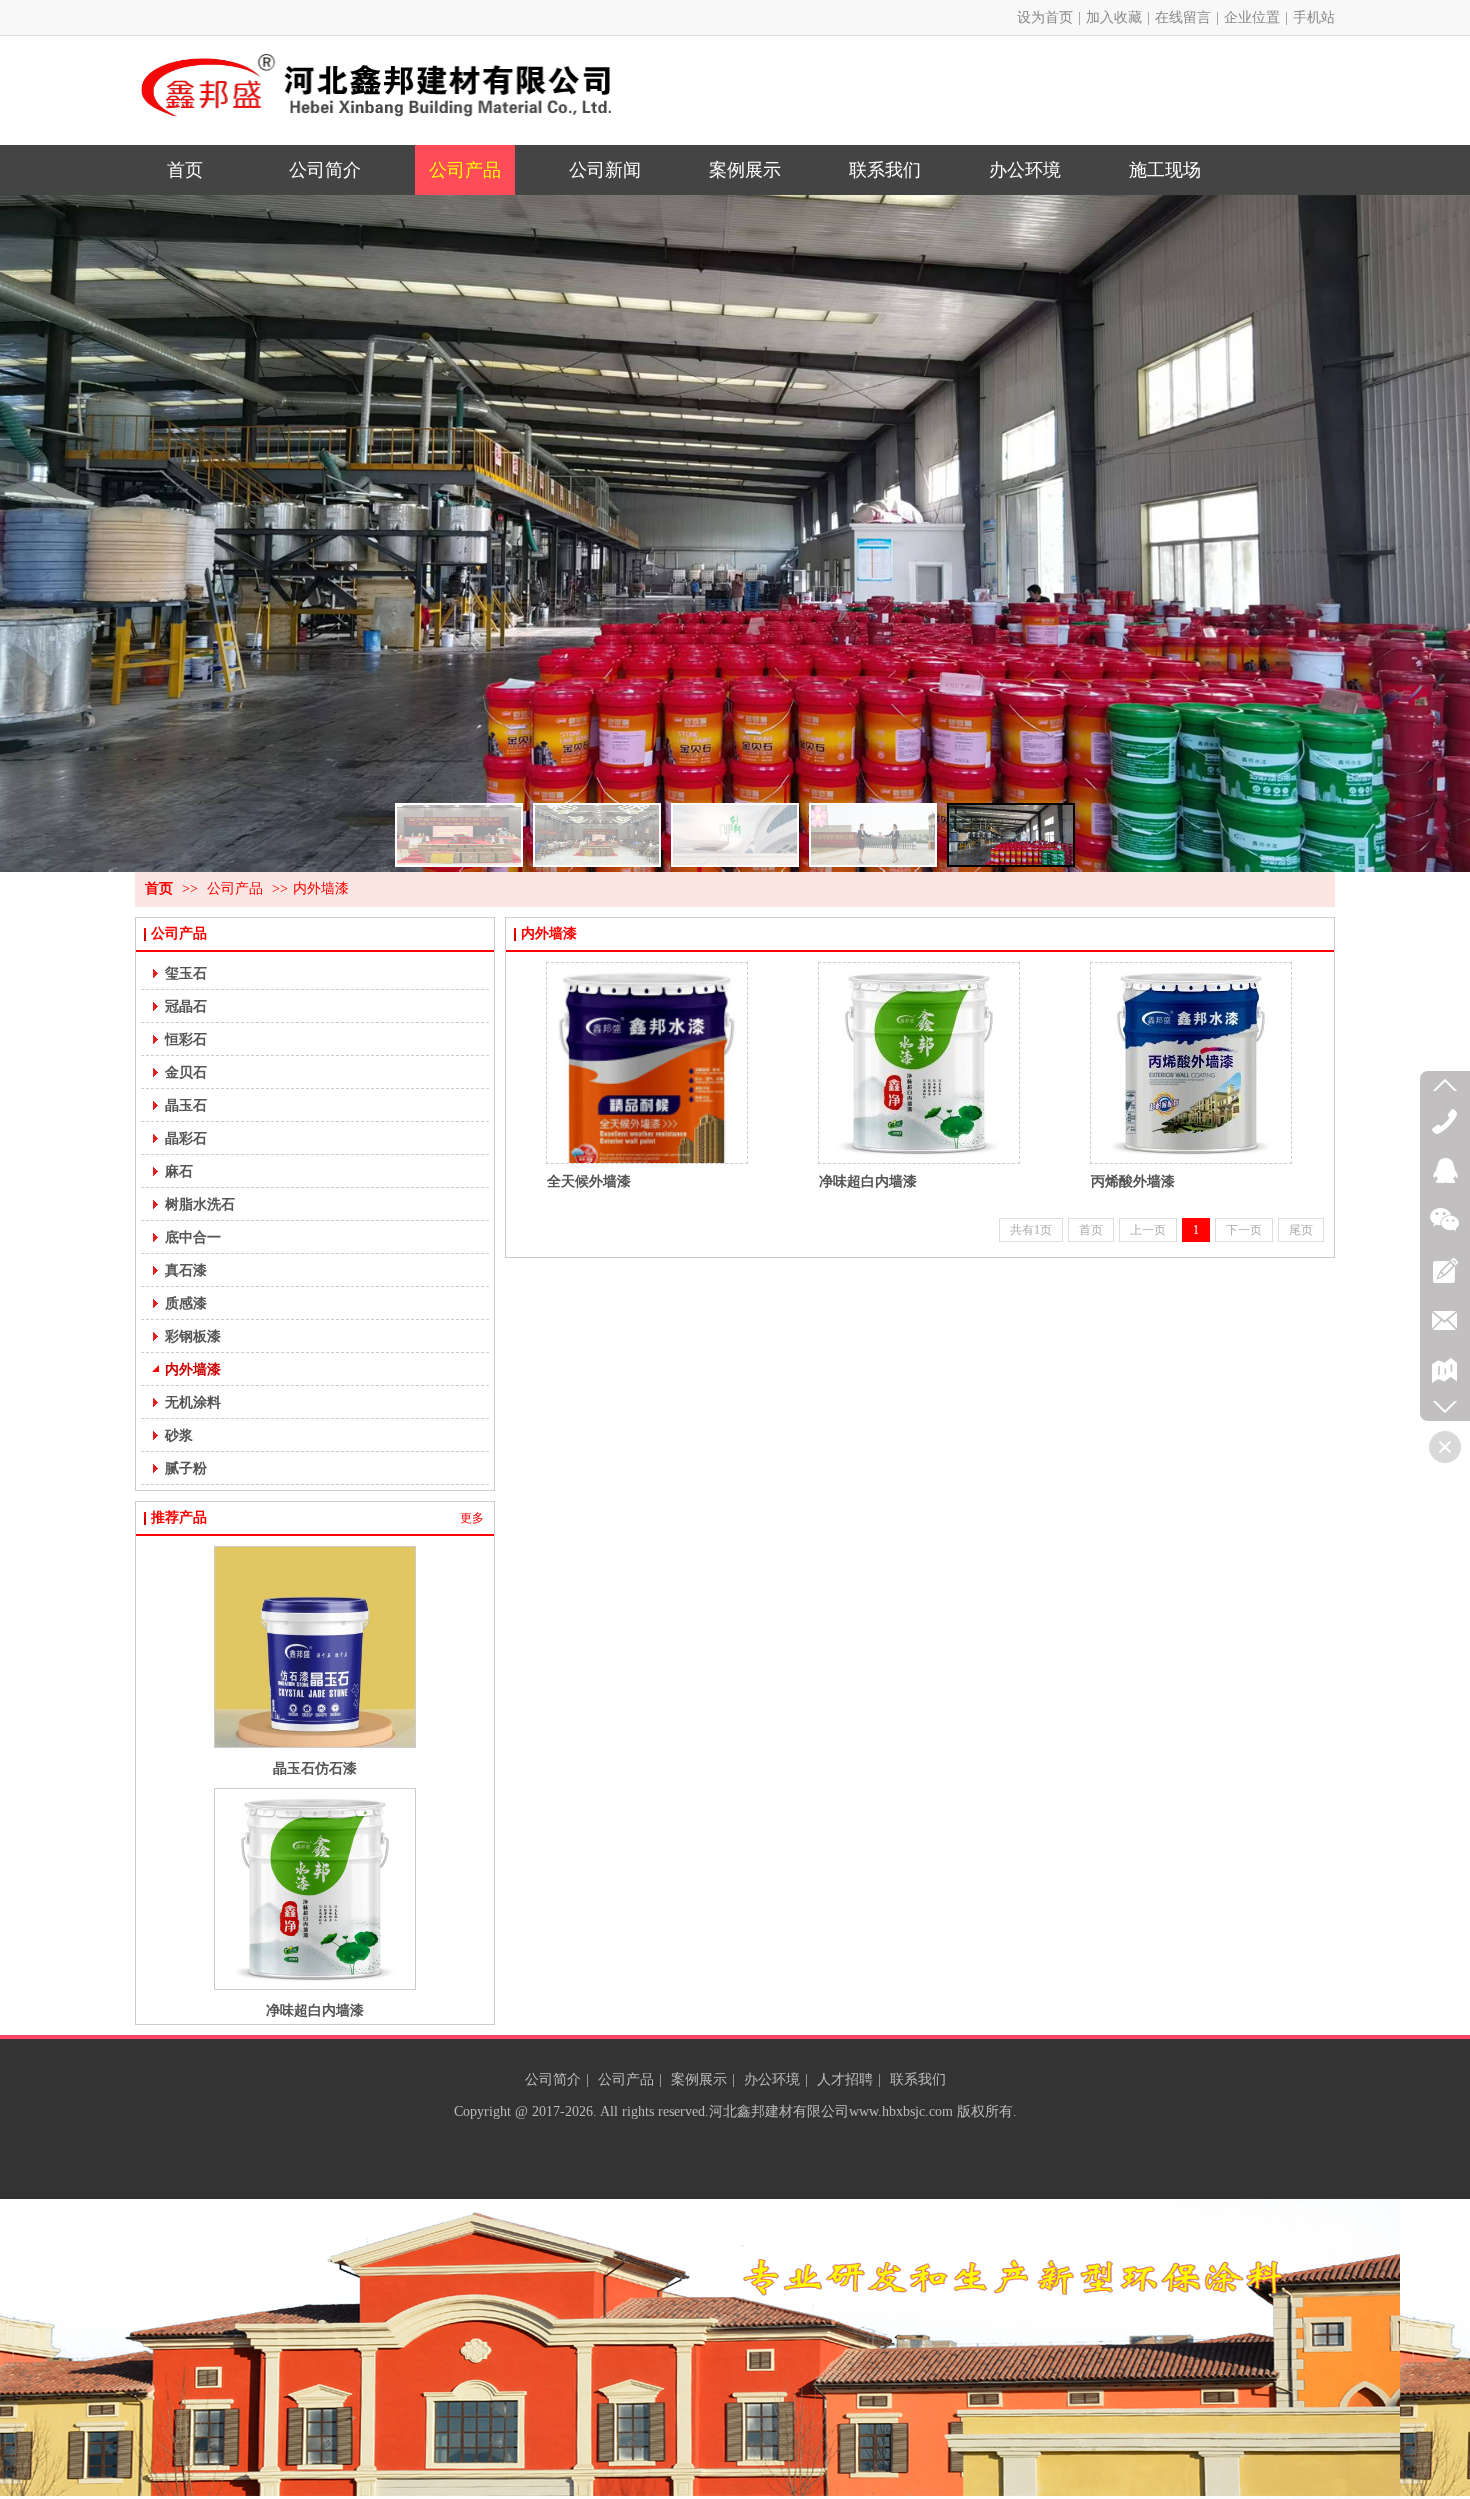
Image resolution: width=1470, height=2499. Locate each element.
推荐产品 (179, 1517)
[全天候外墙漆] (647, 1063)
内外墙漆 (321, 888)
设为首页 (1045, 17)
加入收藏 (1114, 17)
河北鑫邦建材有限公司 (779, 2111)
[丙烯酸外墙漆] (1191, 1063)
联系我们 (918, 2079)
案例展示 (699, 2079)
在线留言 (1183, 17)
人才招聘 (845, 2079)
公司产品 (235, 888)
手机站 (1314, 17)
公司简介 (553, 2079)
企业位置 (1252, 17)
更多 (472, 1518)
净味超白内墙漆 (315, 2010)
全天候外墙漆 (589, 1181)
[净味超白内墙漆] (919, 1063)
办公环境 (772, 2079)
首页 (159, 888)
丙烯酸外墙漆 (1133, 1181)
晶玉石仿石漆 (315, 1768)
